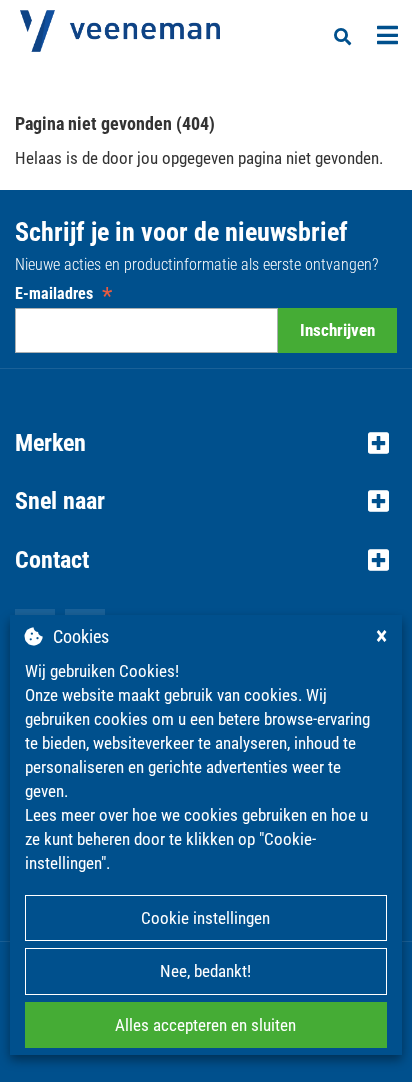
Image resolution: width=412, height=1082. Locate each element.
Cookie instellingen (205, 918)
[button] (206, 443)
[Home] (120, 31)
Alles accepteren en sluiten (205, 1025)
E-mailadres (63, 293)
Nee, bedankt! (205, 971)
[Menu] (387, 35)
